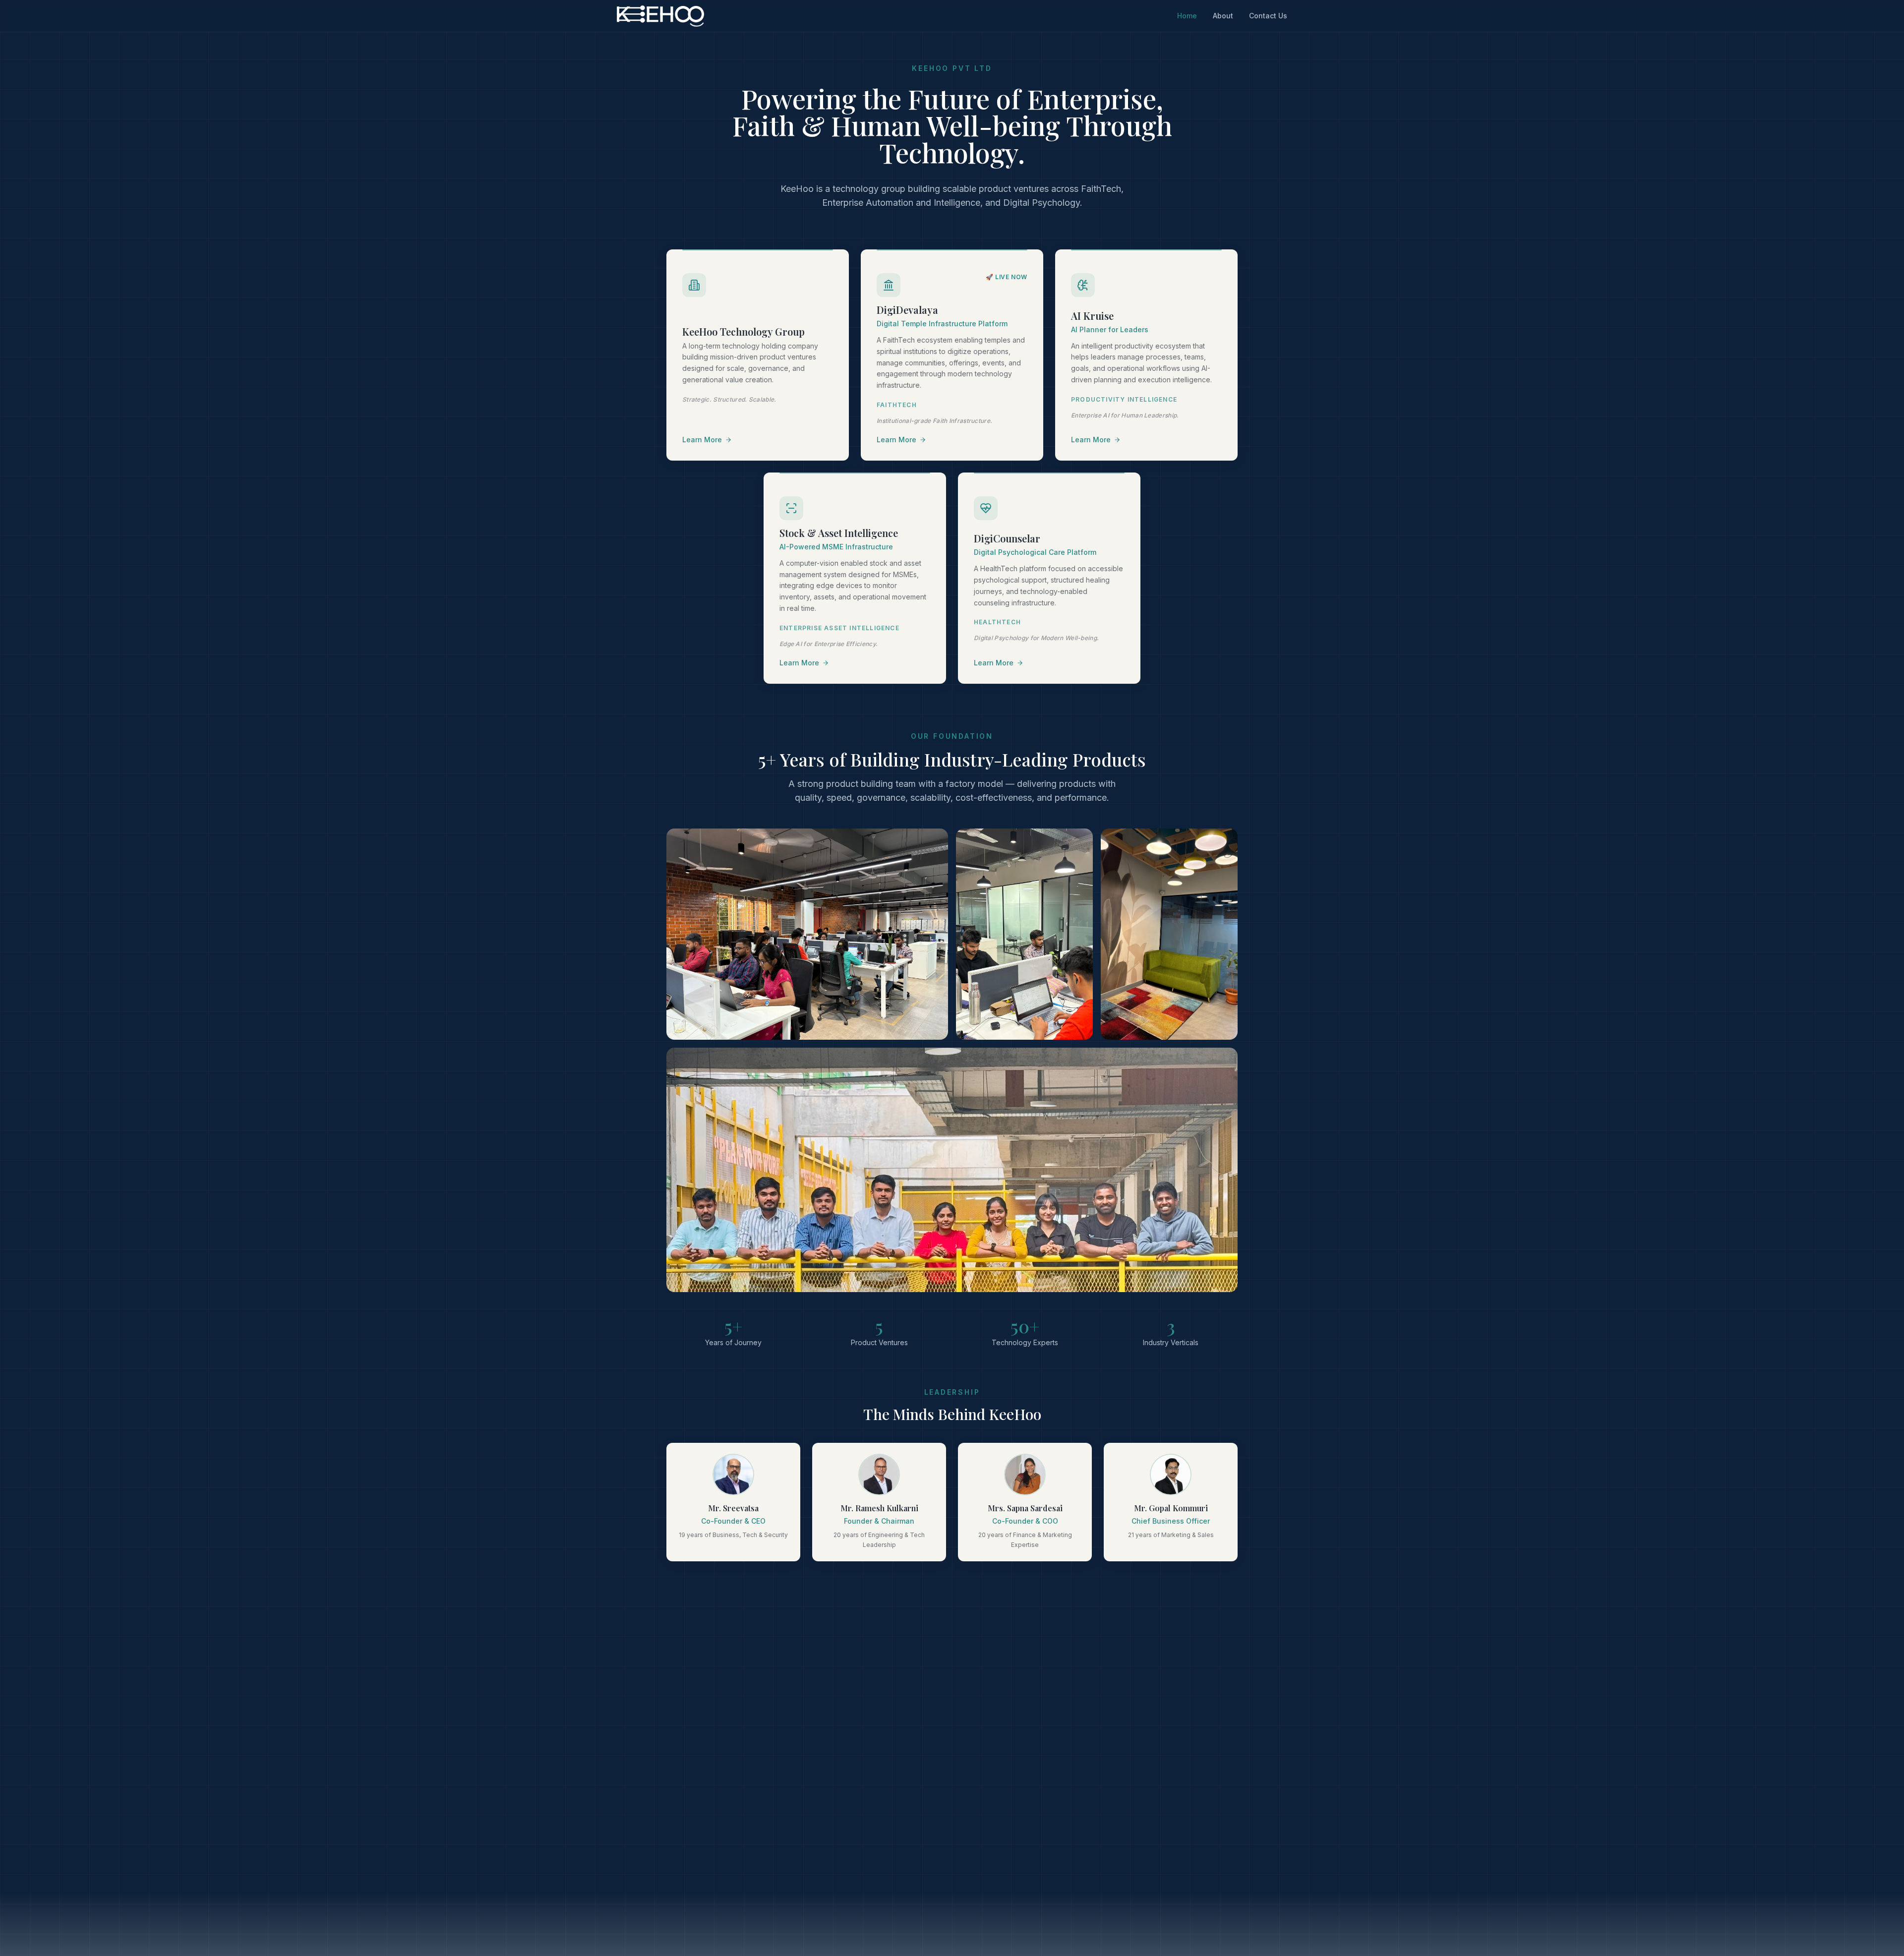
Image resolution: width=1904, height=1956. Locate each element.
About (1223, 16)
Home (1187, 16)
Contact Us (1268, 16)
